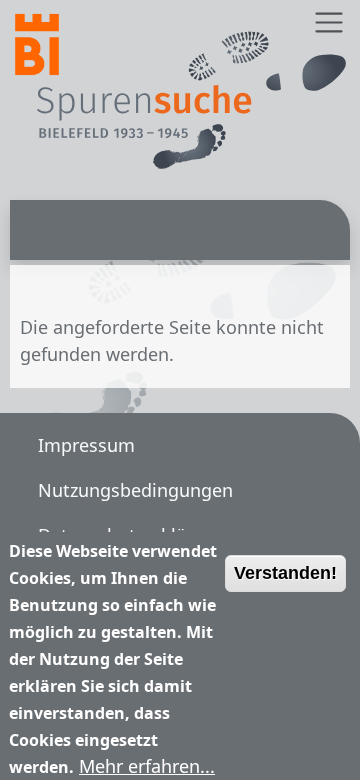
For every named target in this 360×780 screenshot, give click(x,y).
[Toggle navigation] (328, 22)
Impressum (86, 445)
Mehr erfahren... (147, 766)
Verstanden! (285, 573)
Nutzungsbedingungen (135, 490)
